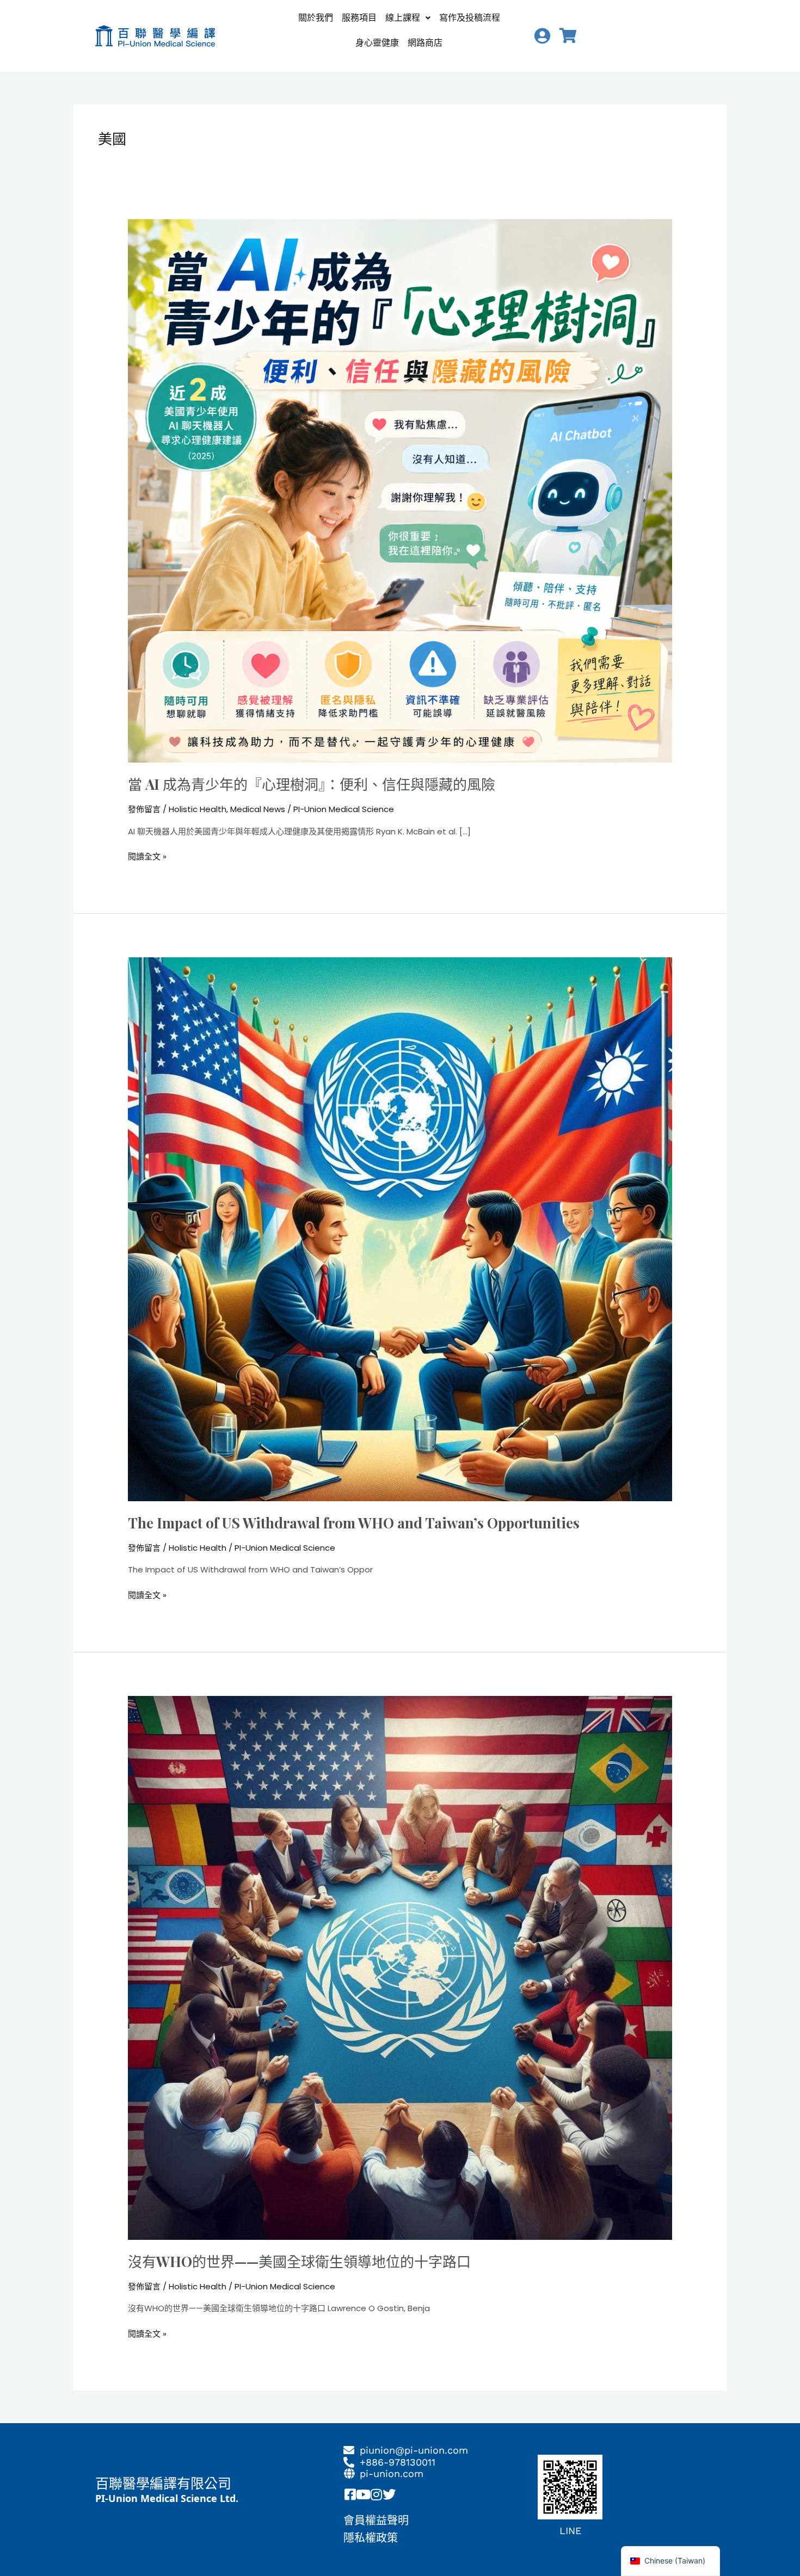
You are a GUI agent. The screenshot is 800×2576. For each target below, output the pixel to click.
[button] (408, 18)
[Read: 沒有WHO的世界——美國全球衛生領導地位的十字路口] (400, 1967)
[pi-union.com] (349, 2474)
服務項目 (359, 18)
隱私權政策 (371, 2538)
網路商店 (425, 43)
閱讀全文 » (147, 856)
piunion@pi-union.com (414, 2450)
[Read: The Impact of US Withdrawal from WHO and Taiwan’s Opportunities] (400, 1228)
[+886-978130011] (349, 2462)
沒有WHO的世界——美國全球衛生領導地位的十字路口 (299, 2261)
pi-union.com (392, 2473)
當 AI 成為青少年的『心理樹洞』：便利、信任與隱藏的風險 (312, 784)
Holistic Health (198, 809)
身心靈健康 (377, 43)
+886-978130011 (398, 2462)
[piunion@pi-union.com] (349, 2450)
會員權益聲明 (376, 2521)
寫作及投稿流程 (470, 18)
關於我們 (316, 18)
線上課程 (403, 18)
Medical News (258, 809)
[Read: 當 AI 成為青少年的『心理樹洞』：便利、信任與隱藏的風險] (400, 490)
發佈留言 (144, 809)
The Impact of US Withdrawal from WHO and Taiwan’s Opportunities (354, 1523)
